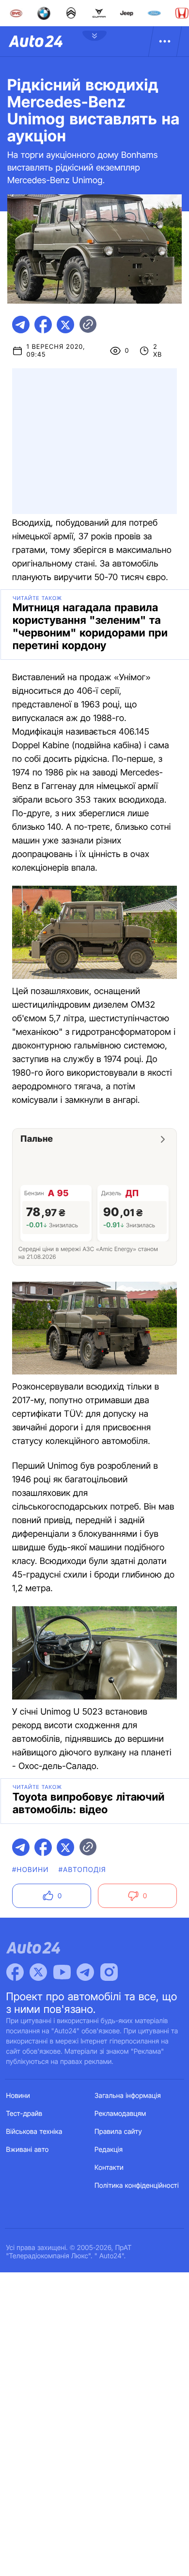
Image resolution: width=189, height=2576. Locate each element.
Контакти (109, 2168)
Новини (18, 2096)
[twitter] (65, 325)
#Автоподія (82, 1870)
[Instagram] (109, 1972)
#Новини (31, 1870)
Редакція (109, 2150)
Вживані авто (28, 2150)
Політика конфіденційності (137, 2186)
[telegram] (21, 325)
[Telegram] (85, 1972)
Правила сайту (118, 2132)
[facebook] (43, 325)
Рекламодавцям (120, 2114)
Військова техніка (34, 2132)
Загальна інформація (128, 2096)
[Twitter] (38, 1972)
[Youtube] (62, 1972)
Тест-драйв (24, 2114)
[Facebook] (15, 1972)
